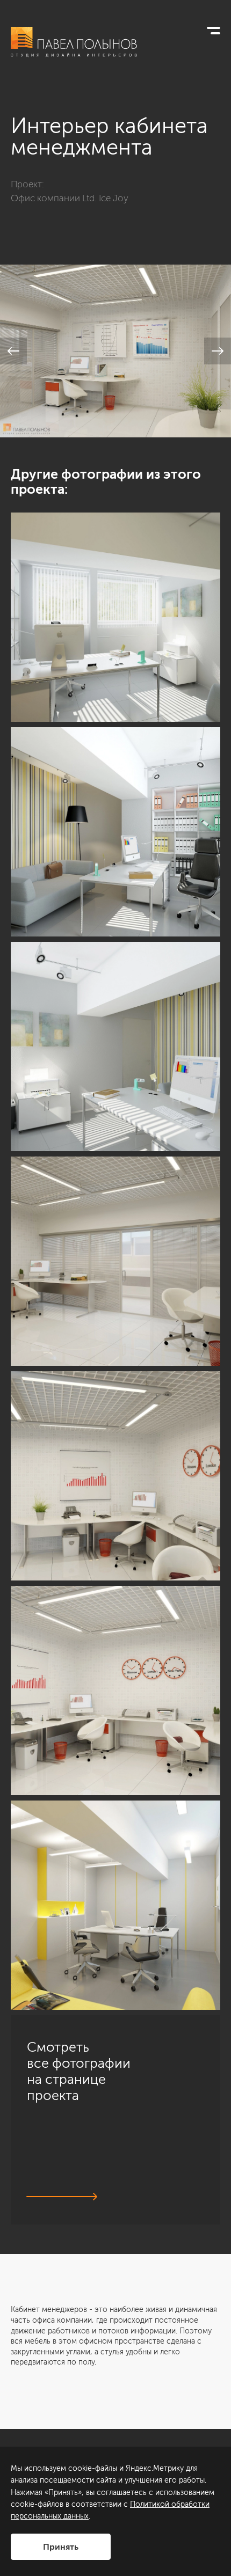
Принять (61, 2547)
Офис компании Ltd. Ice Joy (70, 198)
